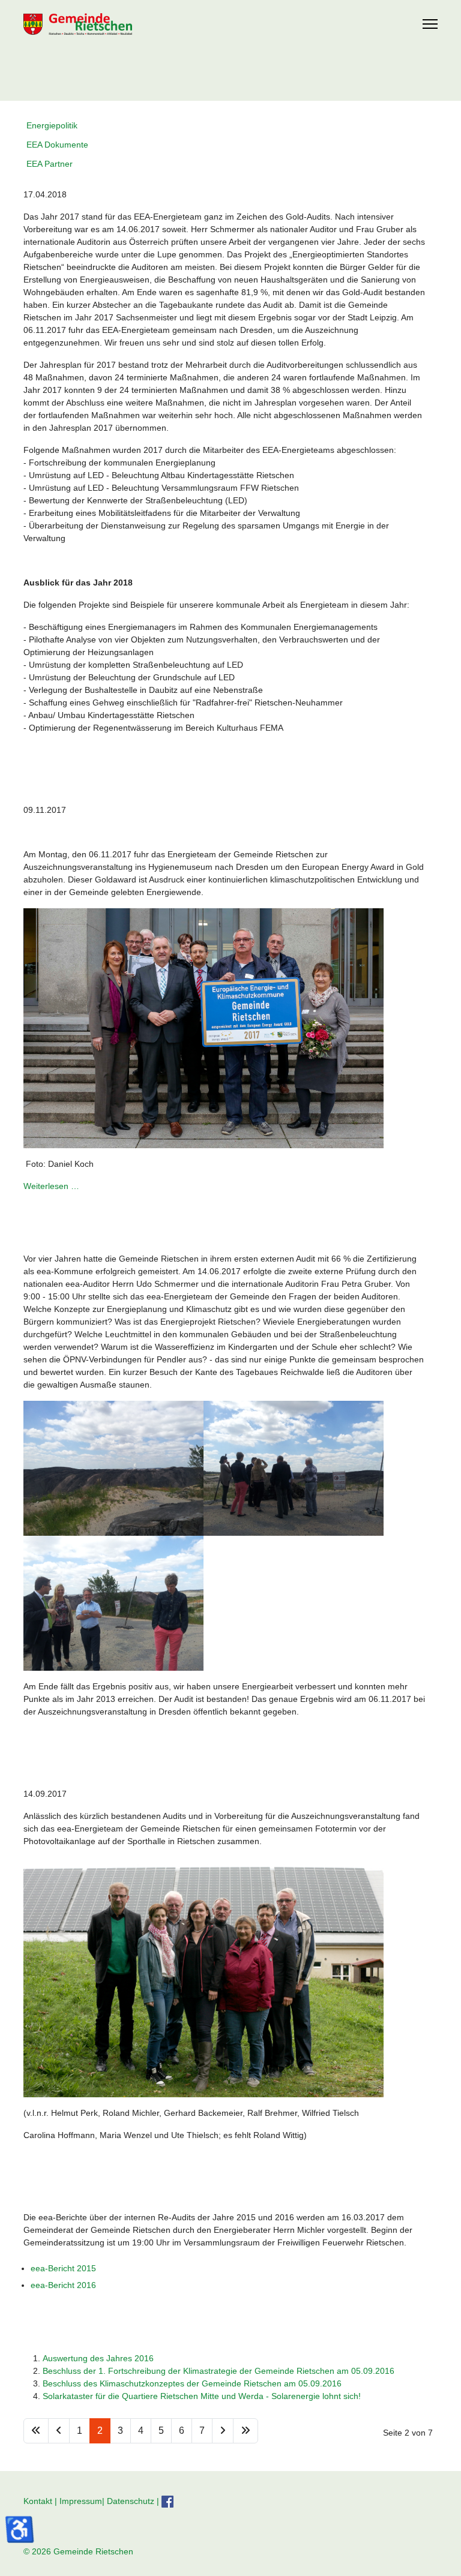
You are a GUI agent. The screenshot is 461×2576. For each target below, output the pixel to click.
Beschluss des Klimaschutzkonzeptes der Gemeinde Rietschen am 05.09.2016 (192, 2383)
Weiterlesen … (51, 1186)
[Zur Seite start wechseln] (36, 2431)
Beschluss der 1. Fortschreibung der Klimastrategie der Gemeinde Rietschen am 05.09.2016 (218, 2371)
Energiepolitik (52, 125)
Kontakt (38, 2500)
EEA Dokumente (57, 145)
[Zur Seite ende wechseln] (246, 2431)
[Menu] (430, 24)
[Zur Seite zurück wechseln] (59, 2431)
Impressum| (83, 2500)
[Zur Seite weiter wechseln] (223, 2431)
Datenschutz (131, 2500)
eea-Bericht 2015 (63, 2268)
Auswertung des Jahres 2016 (98, 2358)
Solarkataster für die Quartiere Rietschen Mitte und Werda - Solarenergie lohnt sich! (202, 2396)
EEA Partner (50, 164)
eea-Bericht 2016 (63, 2285)
